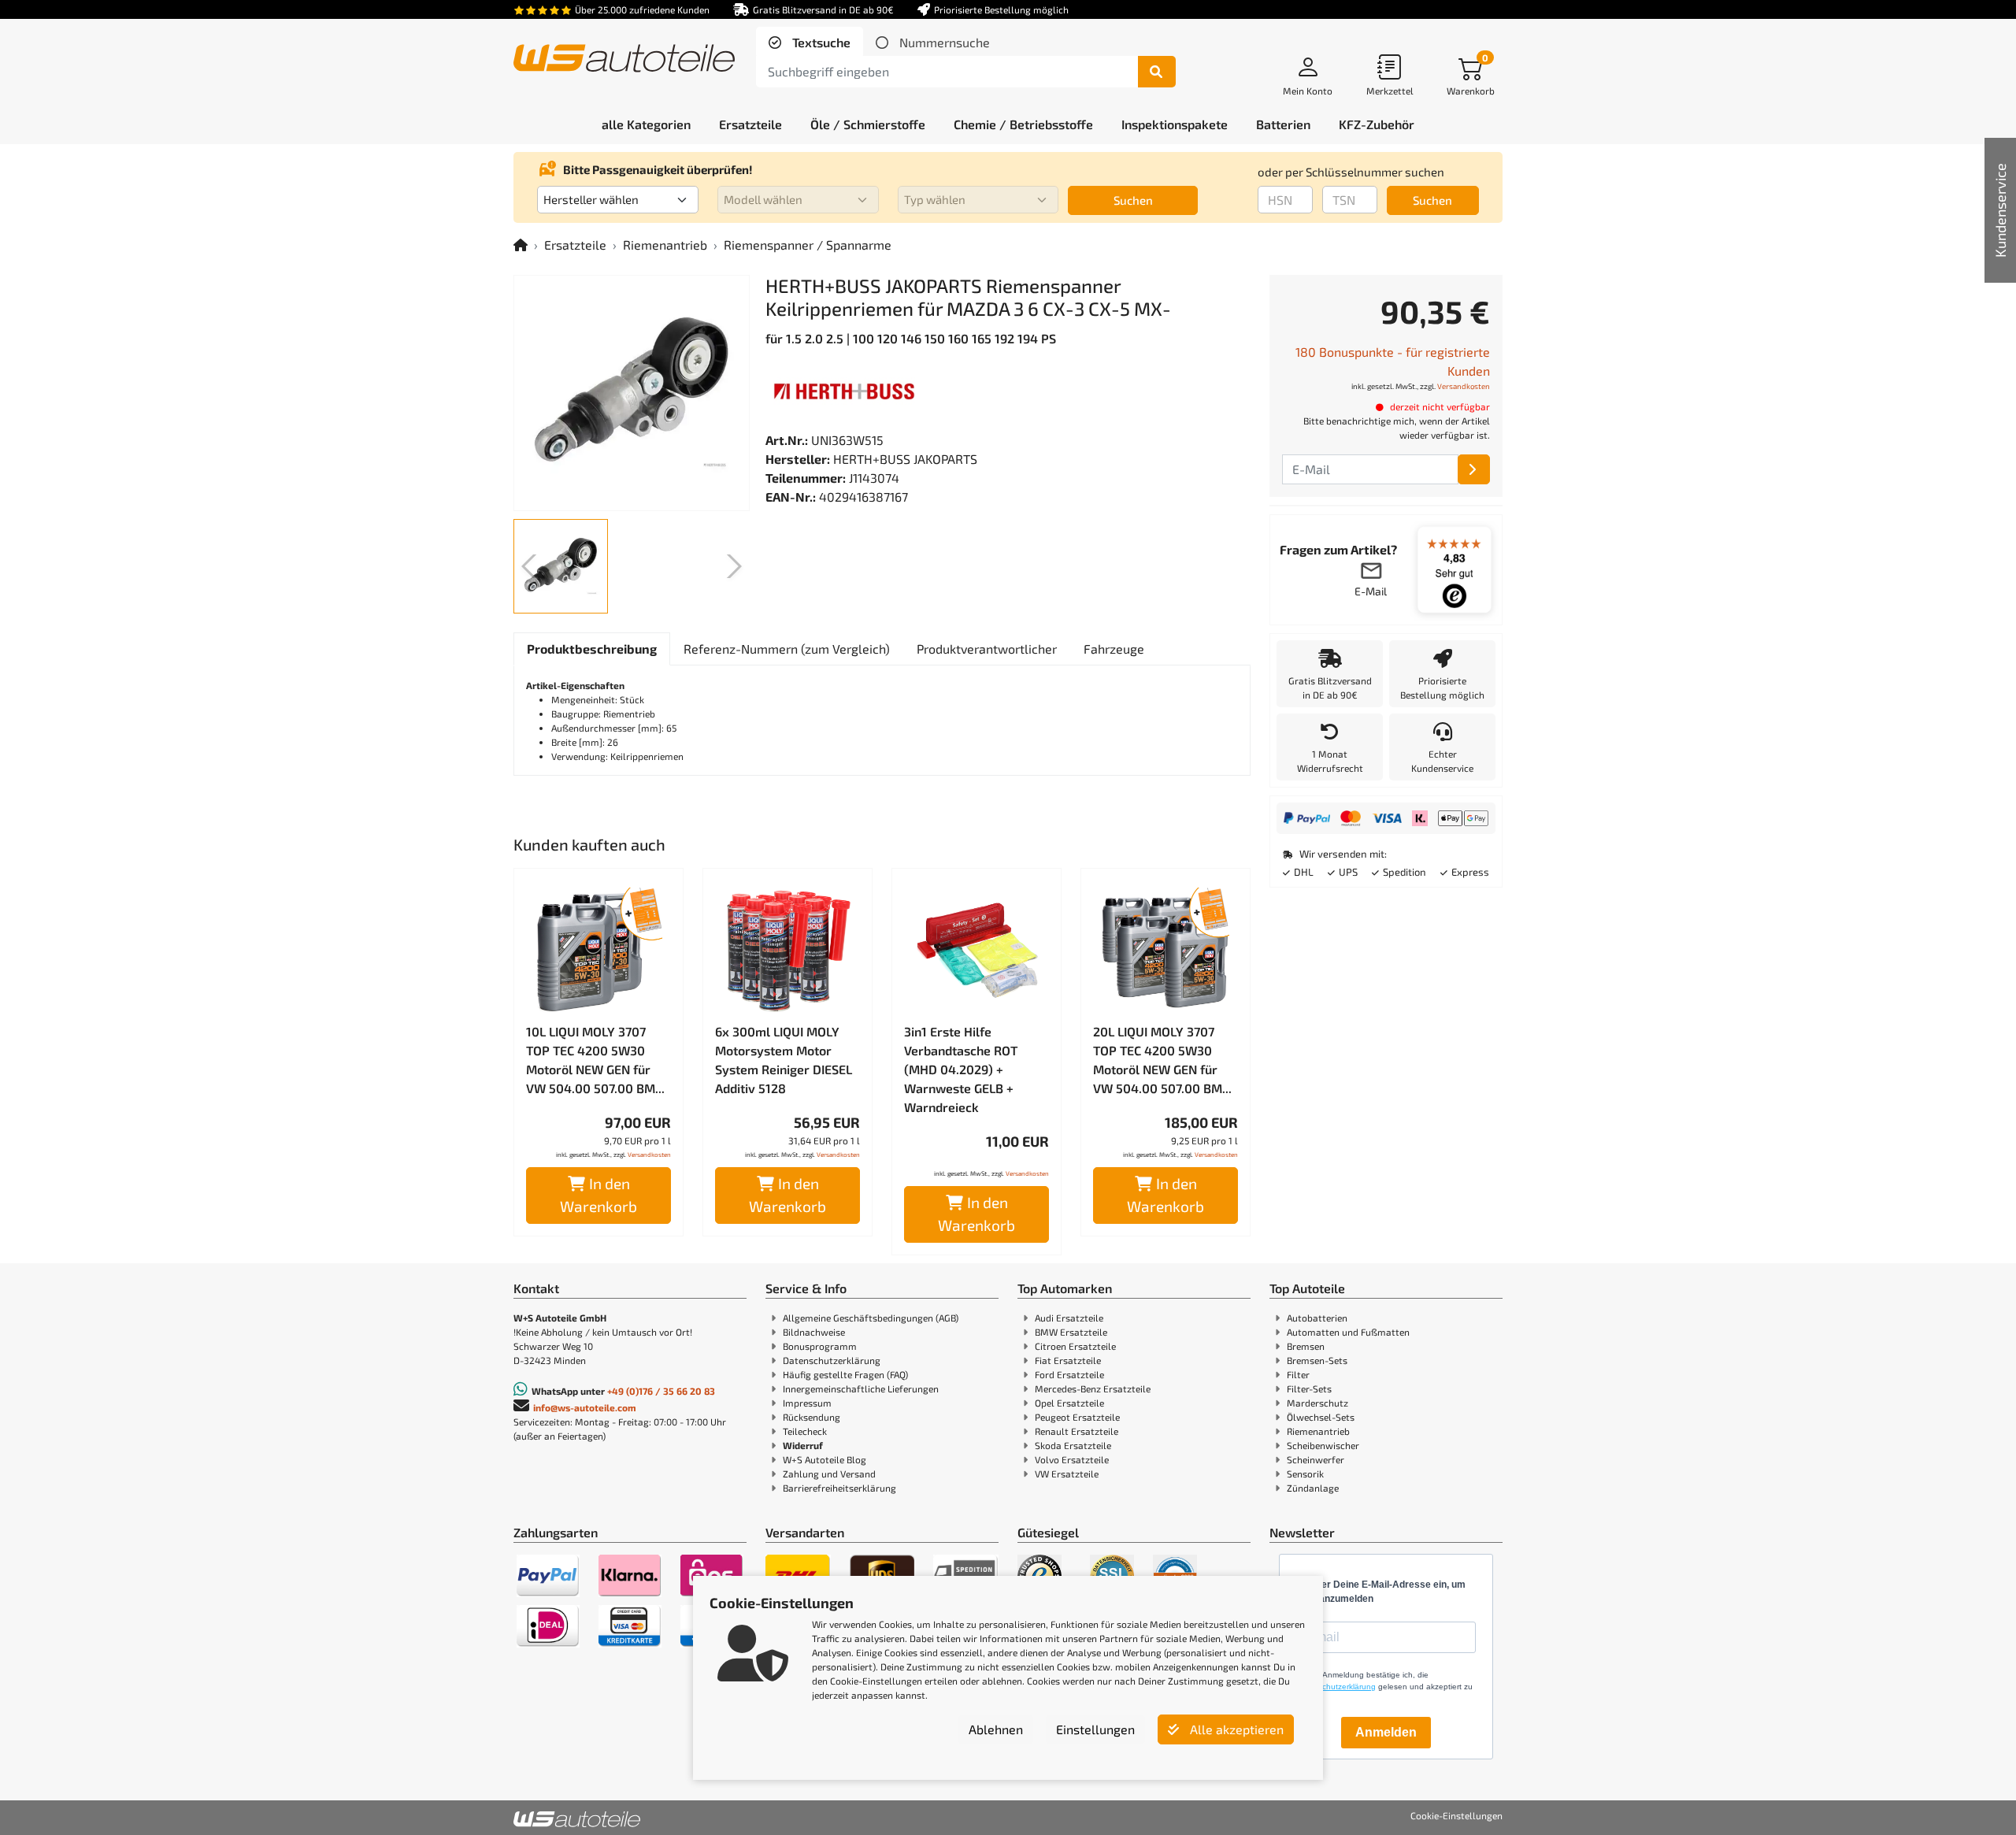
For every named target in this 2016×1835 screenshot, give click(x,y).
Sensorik (1305, 1474)
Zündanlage (1313, 1488)
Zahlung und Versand (829, 1474)
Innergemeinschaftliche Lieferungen (861, 1388)
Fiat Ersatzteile (1068, 1360)
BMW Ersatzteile (1071, 1332)
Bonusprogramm (820, 1346)
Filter (1298, 1374)
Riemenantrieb (665, 245)
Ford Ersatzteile (1069, 1374)
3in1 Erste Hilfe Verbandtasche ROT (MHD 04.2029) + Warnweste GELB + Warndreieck (961, 1069)
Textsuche (820, 42)
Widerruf (803, 1445)
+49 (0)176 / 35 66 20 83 (661, 1391)
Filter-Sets (1309, 1388)
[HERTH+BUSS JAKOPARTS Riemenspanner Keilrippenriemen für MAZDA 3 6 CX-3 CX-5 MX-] (632, 393)
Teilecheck (805, 1431)
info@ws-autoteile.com (585, 1407)
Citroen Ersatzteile (1075, 1346)
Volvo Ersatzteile (1072, 1459)
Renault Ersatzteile (1077, 1431)
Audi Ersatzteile (1069, 1318)
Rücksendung (812, 1417)
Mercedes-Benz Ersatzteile (1093, 1388)
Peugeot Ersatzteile (1077, 1417)
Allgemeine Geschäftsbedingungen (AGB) (871, 1318)
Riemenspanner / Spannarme (808, 245)
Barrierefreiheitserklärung (839, 1488)
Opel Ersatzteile (1069, 1403)
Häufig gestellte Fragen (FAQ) (845, 1374)
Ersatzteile (575, 245)
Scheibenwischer (1323, 1445)
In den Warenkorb (598, 1195)
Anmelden (1386, 1732)
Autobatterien (1317, 1318)
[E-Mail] (1474, 469)
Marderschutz (1317, 1403)
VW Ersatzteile (1067, 1474)
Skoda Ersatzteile (1073, 1445)
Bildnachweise (814, 1332)
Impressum (807, 1403)
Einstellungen (1095, 1729)
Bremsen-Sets (1317, 1360)
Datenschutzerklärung (832, 1360)
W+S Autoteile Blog (825, 1459)
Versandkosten (649, 1155)
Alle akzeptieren (1235, 1729)
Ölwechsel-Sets (1321, 1417)
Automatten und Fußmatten (1348, 1332)
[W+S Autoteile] (624, 59)
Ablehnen (996, 1729)
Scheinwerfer (1316, 1459)
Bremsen (1306, 1346)
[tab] (810, 43)
